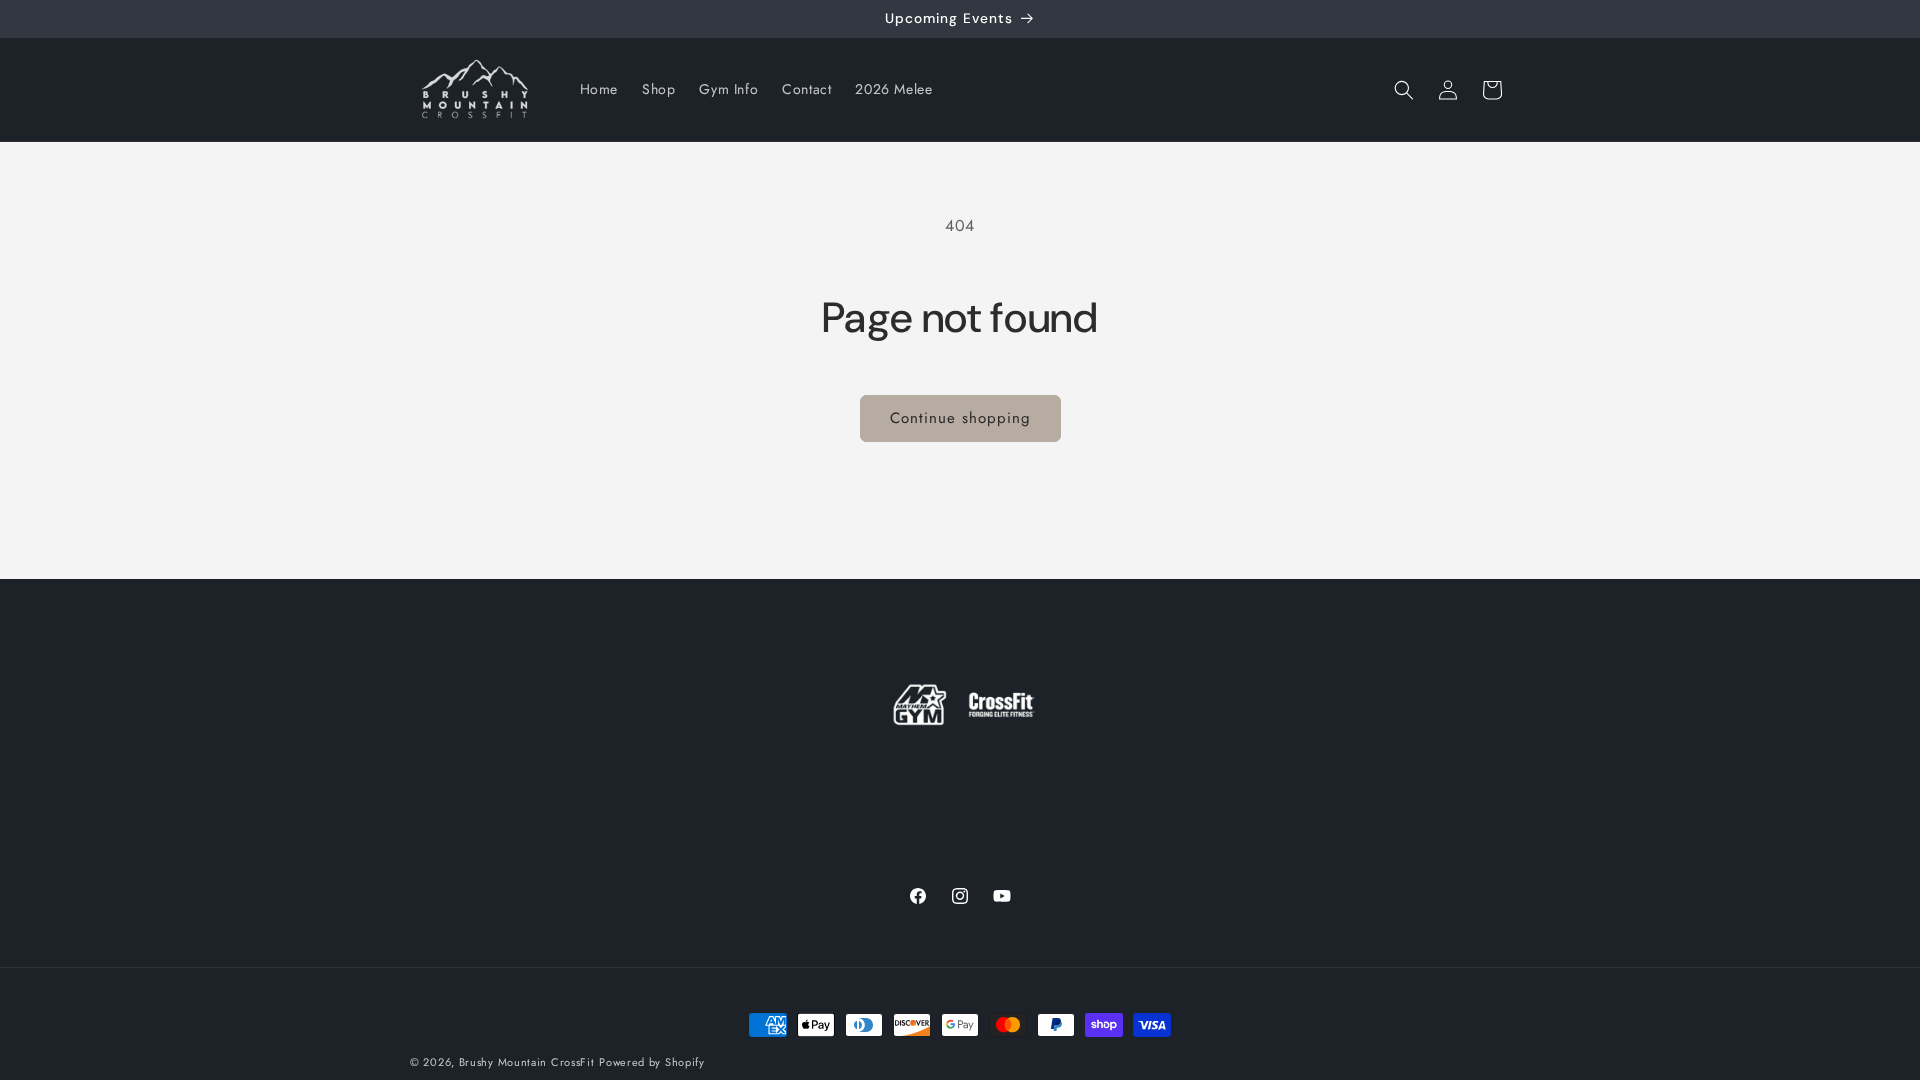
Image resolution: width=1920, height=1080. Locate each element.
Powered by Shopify (652, 1062)
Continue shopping (960, 418)
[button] (1404, 90)
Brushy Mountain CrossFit (527, 1062)
